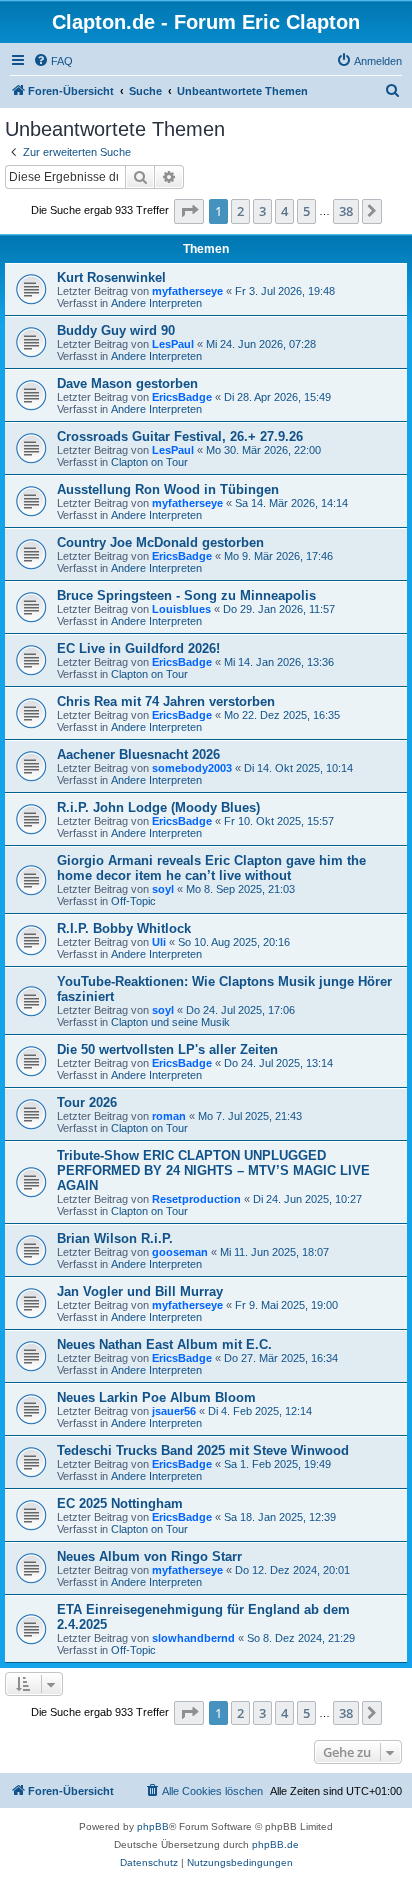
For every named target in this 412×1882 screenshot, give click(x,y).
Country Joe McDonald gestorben (160, 542)
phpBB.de (275, 1844)
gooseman (180, 1252)
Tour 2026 (87, 1102)
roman (169, 1116)
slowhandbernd (193, 1638)
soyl (163, 889)
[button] (189, 211)
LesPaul (173, 344)
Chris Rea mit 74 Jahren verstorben (166, 701)
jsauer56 (174, 1411)
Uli (159, 942)
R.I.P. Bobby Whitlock (124, 928)
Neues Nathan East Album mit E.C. (164, 1344)
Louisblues (181, 609)
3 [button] (262, 211)
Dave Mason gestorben (127, 383)
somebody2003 (192, 768)
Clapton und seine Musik (170, 1022)
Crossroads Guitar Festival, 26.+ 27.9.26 (180, 436)
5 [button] (306, 211)
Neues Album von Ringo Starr (149, 1556)
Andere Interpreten (156, 303)
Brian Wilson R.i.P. (115, 1238)
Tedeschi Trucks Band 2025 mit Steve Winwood (203, 1450)
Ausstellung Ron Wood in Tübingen (168, 489)
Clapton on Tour (149, 462)
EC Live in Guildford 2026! (138, 648)
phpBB (153, 1826)
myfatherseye (187, 291)
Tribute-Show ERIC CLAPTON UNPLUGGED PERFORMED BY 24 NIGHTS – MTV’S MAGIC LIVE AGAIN (213, 1170)
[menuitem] (53, 61)
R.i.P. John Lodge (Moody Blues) (158, 807)
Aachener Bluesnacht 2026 (138, 754)
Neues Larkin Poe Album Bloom (156, 1397)
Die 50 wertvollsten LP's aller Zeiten (167, 1049)
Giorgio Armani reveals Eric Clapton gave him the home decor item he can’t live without (211, 868)
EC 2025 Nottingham (120, 1503)
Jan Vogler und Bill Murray (140, 1291)
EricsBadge (182, 397)
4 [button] (284, 211)
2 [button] (240, 211)
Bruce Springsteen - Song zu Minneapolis (186, 595)
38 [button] (346, 211)
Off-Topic (133, 901)
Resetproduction (196, 1199)
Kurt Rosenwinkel (111, 277)
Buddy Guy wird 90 (116, 330)
